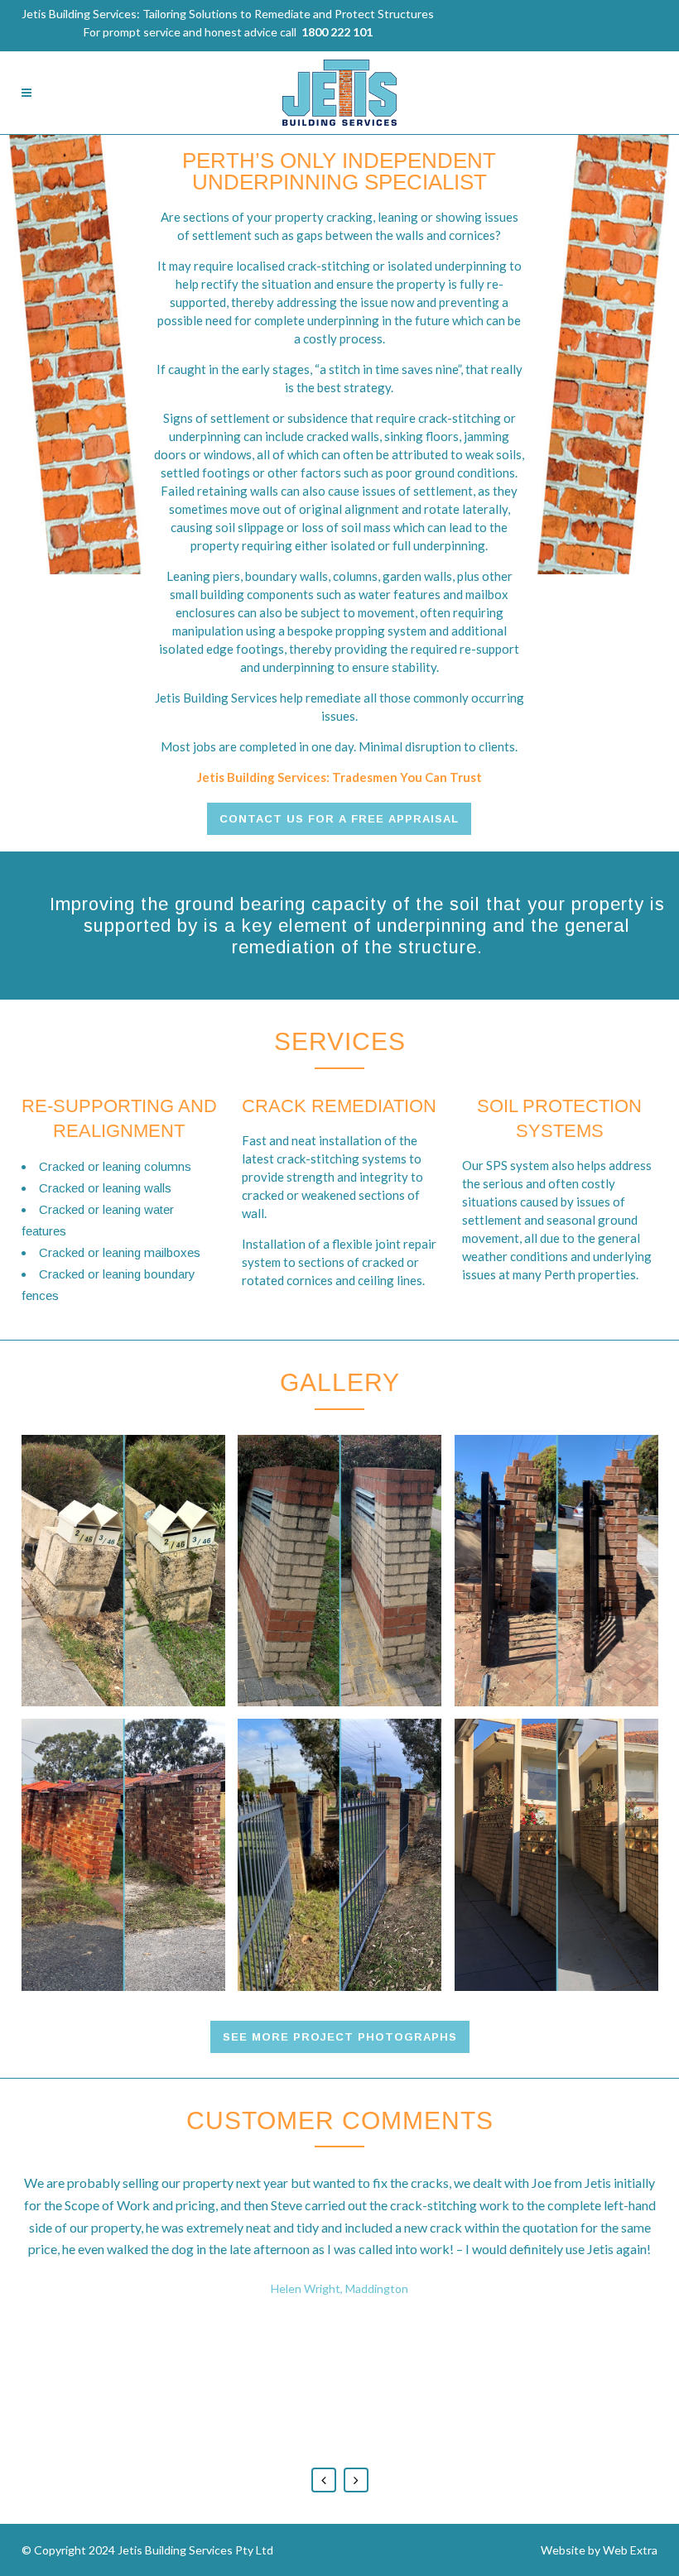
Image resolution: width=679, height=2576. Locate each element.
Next (356, 2480)
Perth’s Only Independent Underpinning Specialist (339, 171)
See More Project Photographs (340, 2037)
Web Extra (630, 2550)
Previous (324, 2480)
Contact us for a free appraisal (339, 819)
